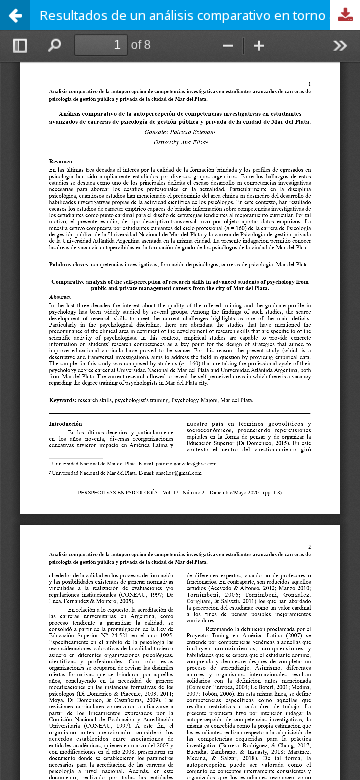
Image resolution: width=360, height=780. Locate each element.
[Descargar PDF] (345, 15)
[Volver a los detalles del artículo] (15, 15)
